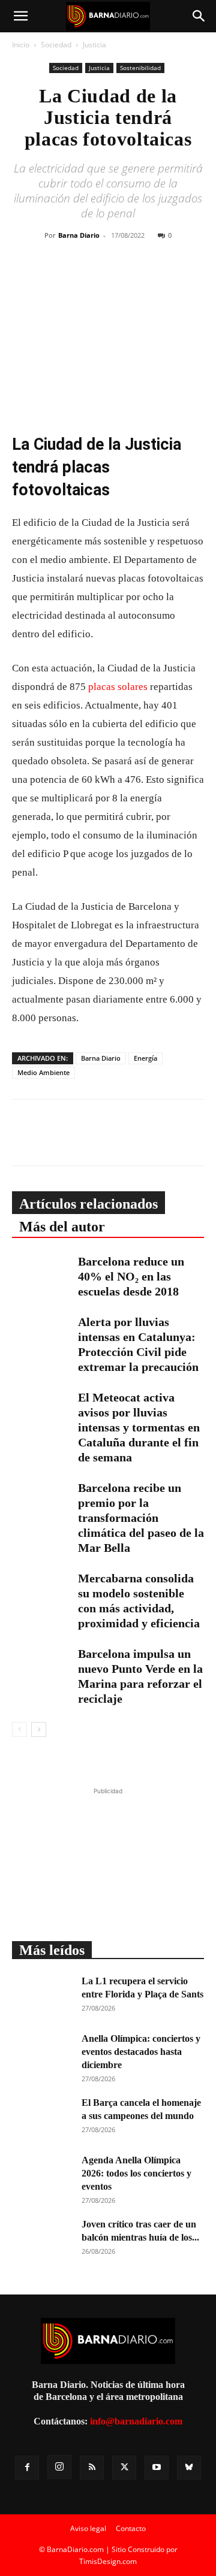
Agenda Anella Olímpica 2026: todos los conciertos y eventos (136, 2173)
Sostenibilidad (140, 68)
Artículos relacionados (88, 1204)
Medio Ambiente (43, 1072)
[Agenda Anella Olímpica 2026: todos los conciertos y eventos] (42, 2175)
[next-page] (39, 1729)
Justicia (94, 45)
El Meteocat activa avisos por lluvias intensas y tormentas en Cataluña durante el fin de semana (139, 1427)
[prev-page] (19, 1729)
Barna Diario (79, 235)
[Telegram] (154, 279)
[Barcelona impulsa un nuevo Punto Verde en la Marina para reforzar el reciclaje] (42, 1667)
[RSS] (92, 2468)
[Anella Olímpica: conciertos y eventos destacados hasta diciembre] (42, 2053)
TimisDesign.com (108, 2561)
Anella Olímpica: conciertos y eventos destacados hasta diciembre (141, 2052)
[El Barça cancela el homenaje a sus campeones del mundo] (42, 2117)
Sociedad (56, 45)
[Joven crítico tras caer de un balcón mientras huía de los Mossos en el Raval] (42, 2239)
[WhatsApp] (127, 279)
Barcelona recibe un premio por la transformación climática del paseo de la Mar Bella (141, 1518)
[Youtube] (157, 2468)
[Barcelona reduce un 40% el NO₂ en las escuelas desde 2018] (42, 1275)
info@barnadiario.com (136, 2421)
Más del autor (62, 1227)
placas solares (118, 687)
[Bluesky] (189, 2468)
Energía (145, 1058)
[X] (99, 279)
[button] (20, 16)
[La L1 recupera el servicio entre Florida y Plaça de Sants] (42, 1996)
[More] (182, 279)
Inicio (21, 45)
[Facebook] (71, 279)
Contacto (131, 2528)
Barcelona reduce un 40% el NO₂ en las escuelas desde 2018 (131, 1276)
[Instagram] (59, 2467)
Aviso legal (88, 2528)
